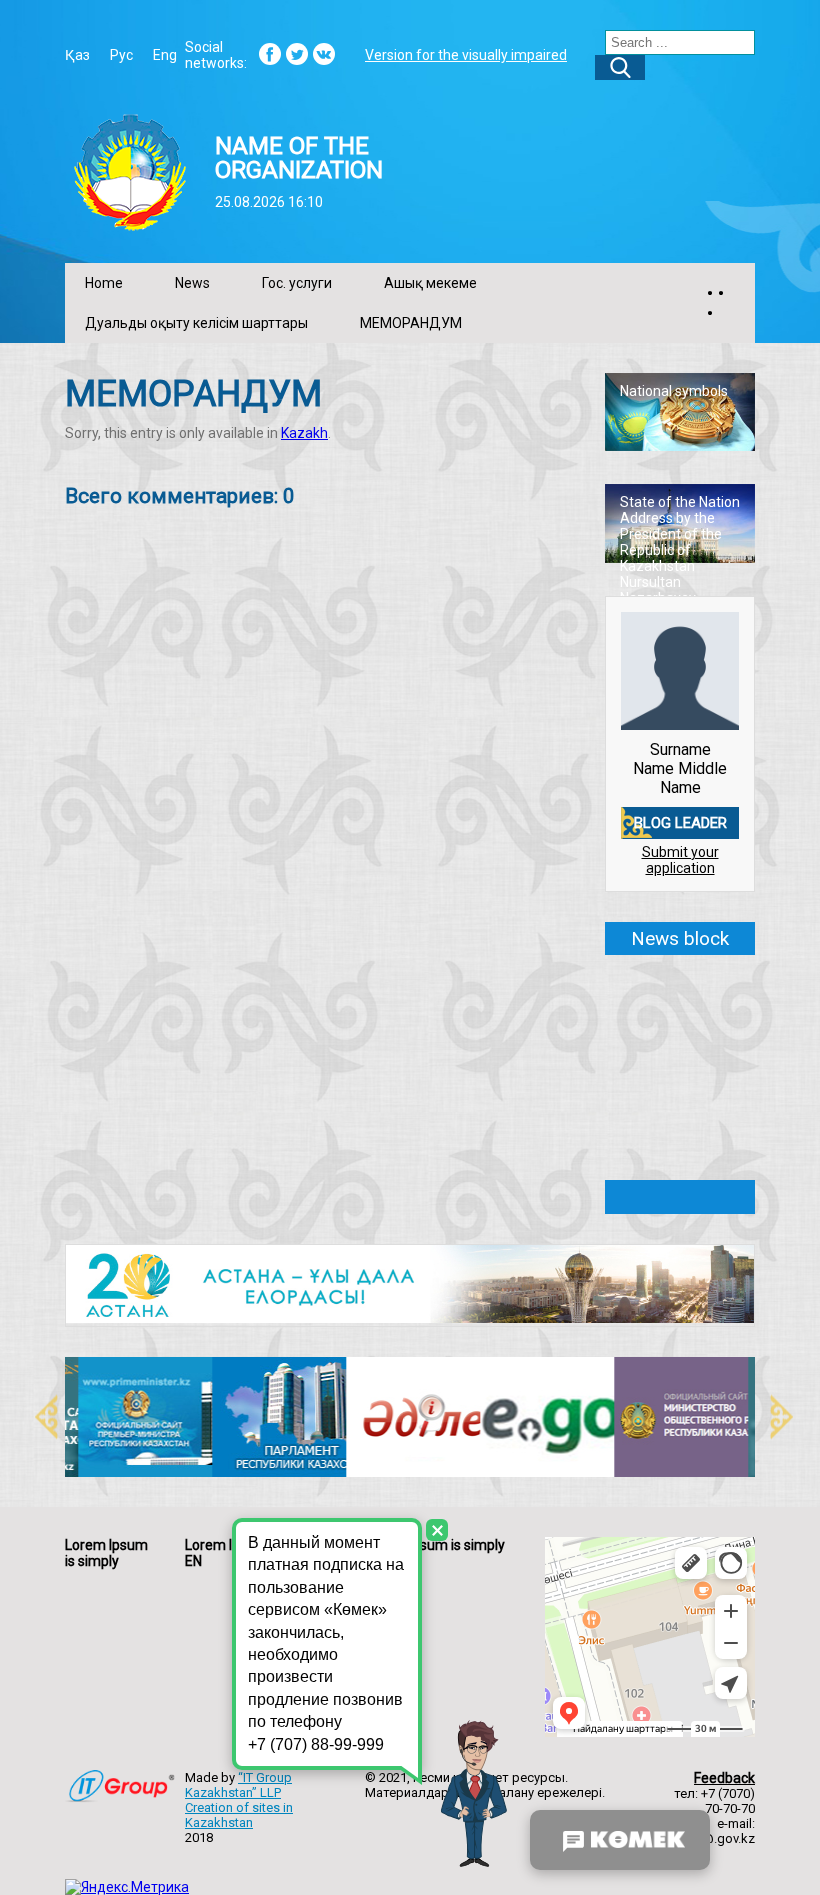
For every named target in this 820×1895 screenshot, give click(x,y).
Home (104, 283)
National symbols (674, 391)
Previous (35, 1417)
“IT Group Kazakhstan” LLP (238, 1785)
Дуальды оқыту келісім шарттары (196, 323)
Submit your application (680, 860)
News (192, 283)
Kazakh (304, 433)
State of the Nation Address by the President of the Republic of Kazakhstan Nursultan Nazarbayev (680, 550)
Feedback (724, 1778)
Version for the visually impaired (466, 55)
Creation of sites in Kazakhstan (239, 1815)
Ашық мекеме (430, 283)
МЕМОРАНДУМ (411, 323)
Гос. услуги (297, 283)
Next (770, 1417)
